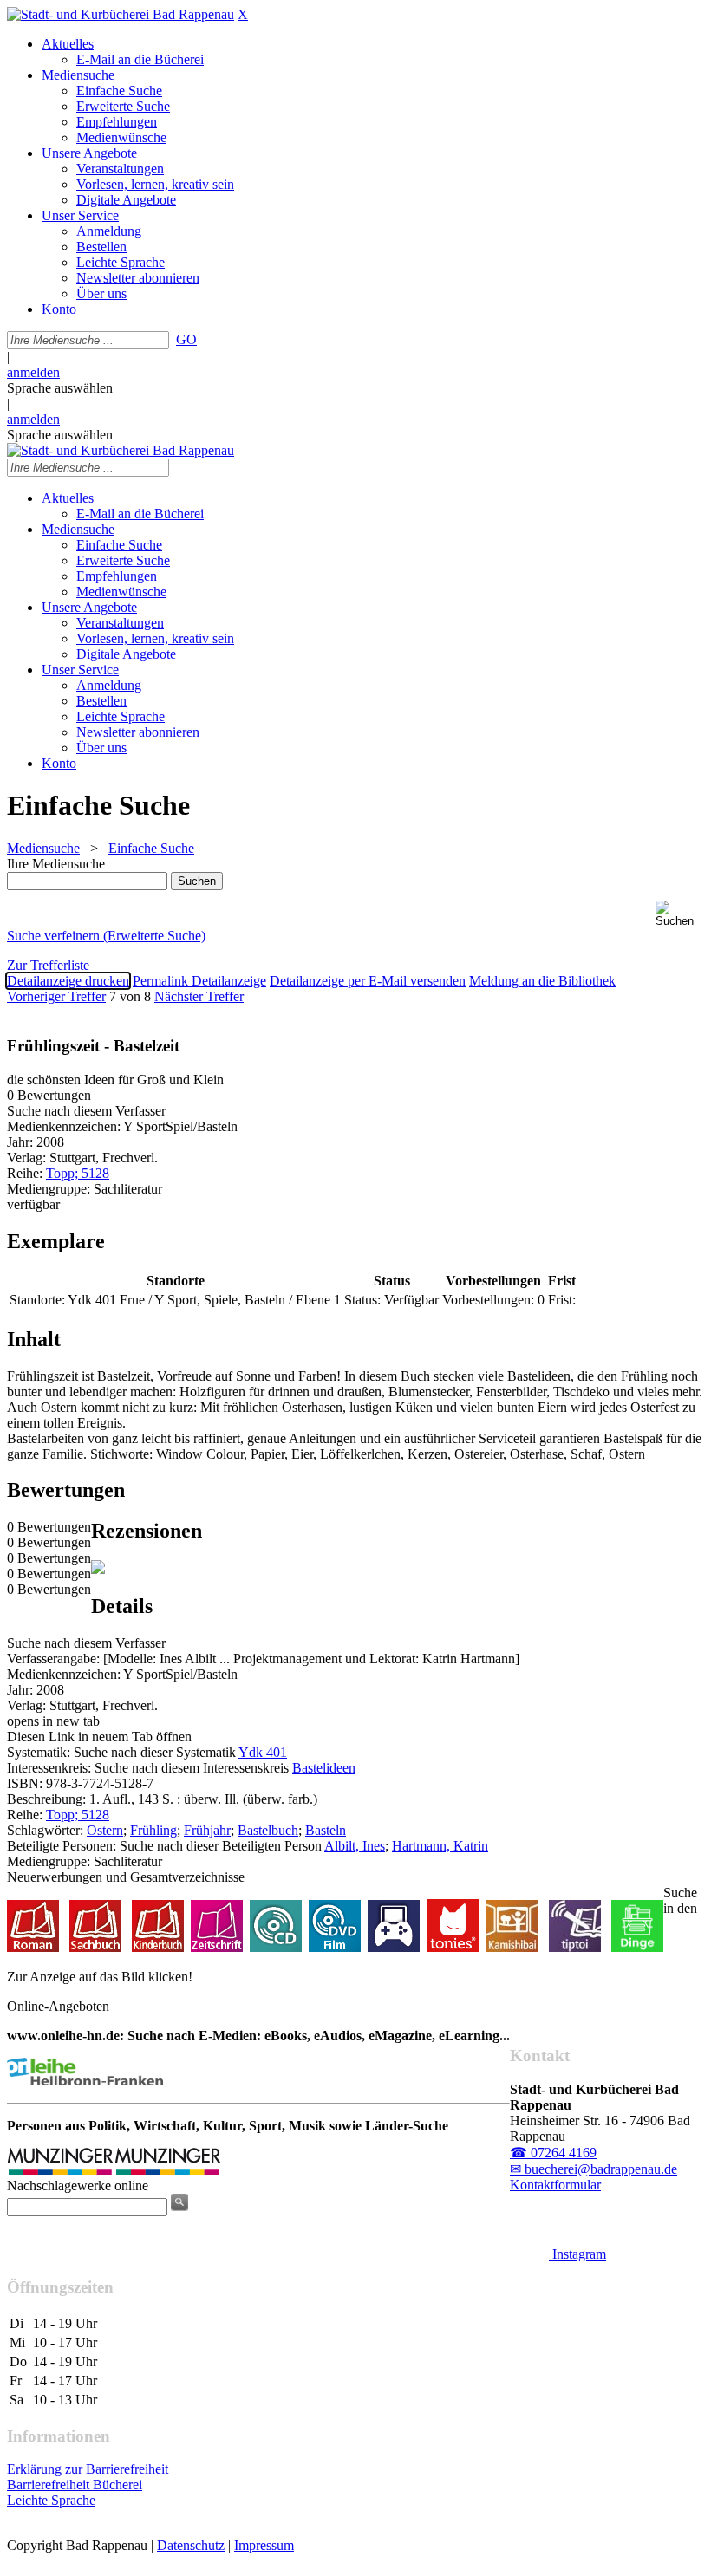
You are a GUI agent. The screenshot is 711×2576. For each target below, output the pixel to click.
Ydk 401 (263, 1752)
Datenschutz (191, 2545)
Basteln (326, 1830)
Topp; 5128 (78, 1173)
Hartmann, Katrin (440, 1846)
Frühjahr (207, 1830)
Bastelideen (324, 1768)
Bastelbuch (268, 1830)
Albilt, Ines (355, 1846)
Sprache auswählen (60, 388)
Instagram (577, 2254)
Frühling (153, 1830)
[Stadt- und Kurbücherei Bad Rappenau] (121, 14)
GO (186, 339)
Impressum (264, 2545)
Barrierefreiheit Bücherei (75, 2485)
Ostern (105, 1830)
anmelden (33, 372)
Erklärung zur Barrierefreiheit (88, 2469)
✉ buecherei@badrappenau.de (594, 2169)
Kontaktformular (555, 2185)
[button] (680, 914)
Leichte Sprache (51, 2500)
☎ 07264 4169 (553, 2153)
